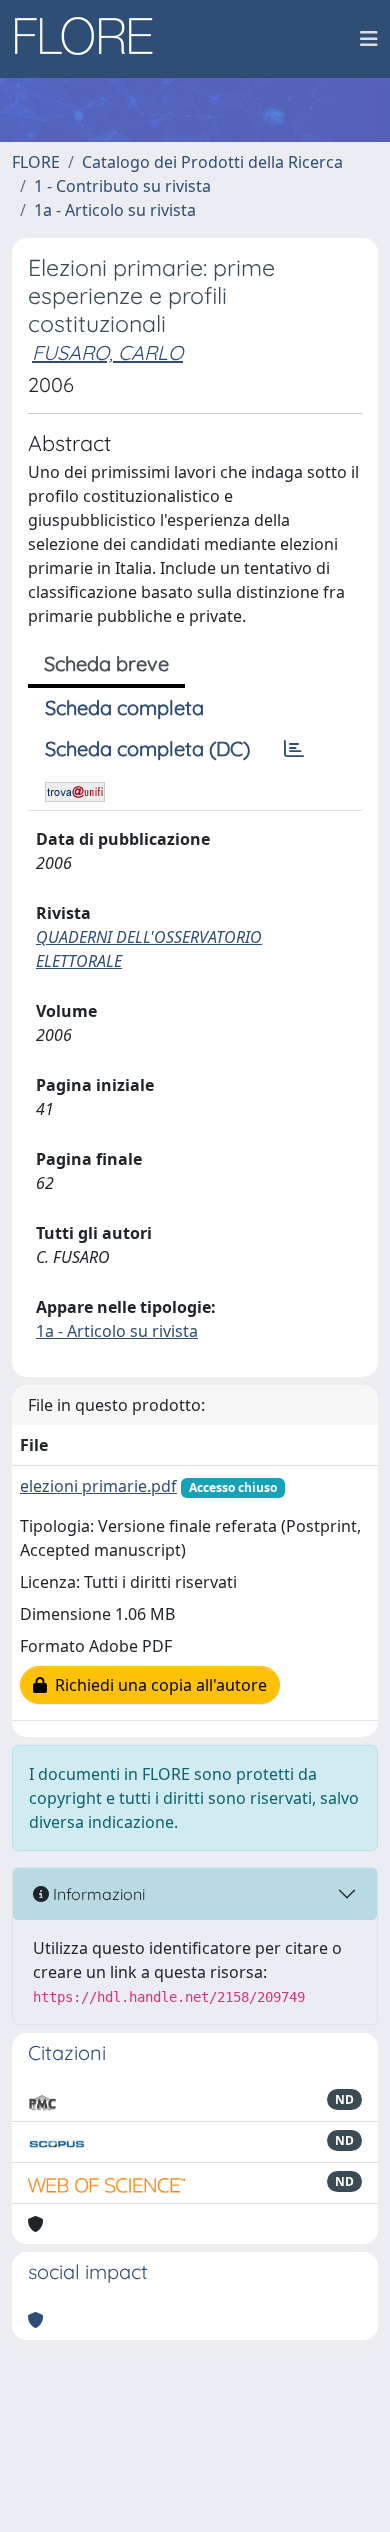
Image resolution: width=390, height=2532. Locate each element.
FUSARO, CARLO (107, 352)
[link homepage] (91, 39)
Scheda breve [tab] (106, 663)
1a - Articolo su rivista (115, 210)
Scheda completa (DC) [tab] (147, 748)
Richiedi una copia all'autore (157, 1685)
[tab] (294, 749)
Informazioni (97, 1894)
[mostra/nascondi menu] (369, 39)
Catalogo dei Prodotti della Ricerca (212, 162)
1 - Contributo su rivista (122, 186)
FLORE (36, 162)
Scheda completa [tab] (124, 707)
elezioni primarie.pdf (98, 1486)
